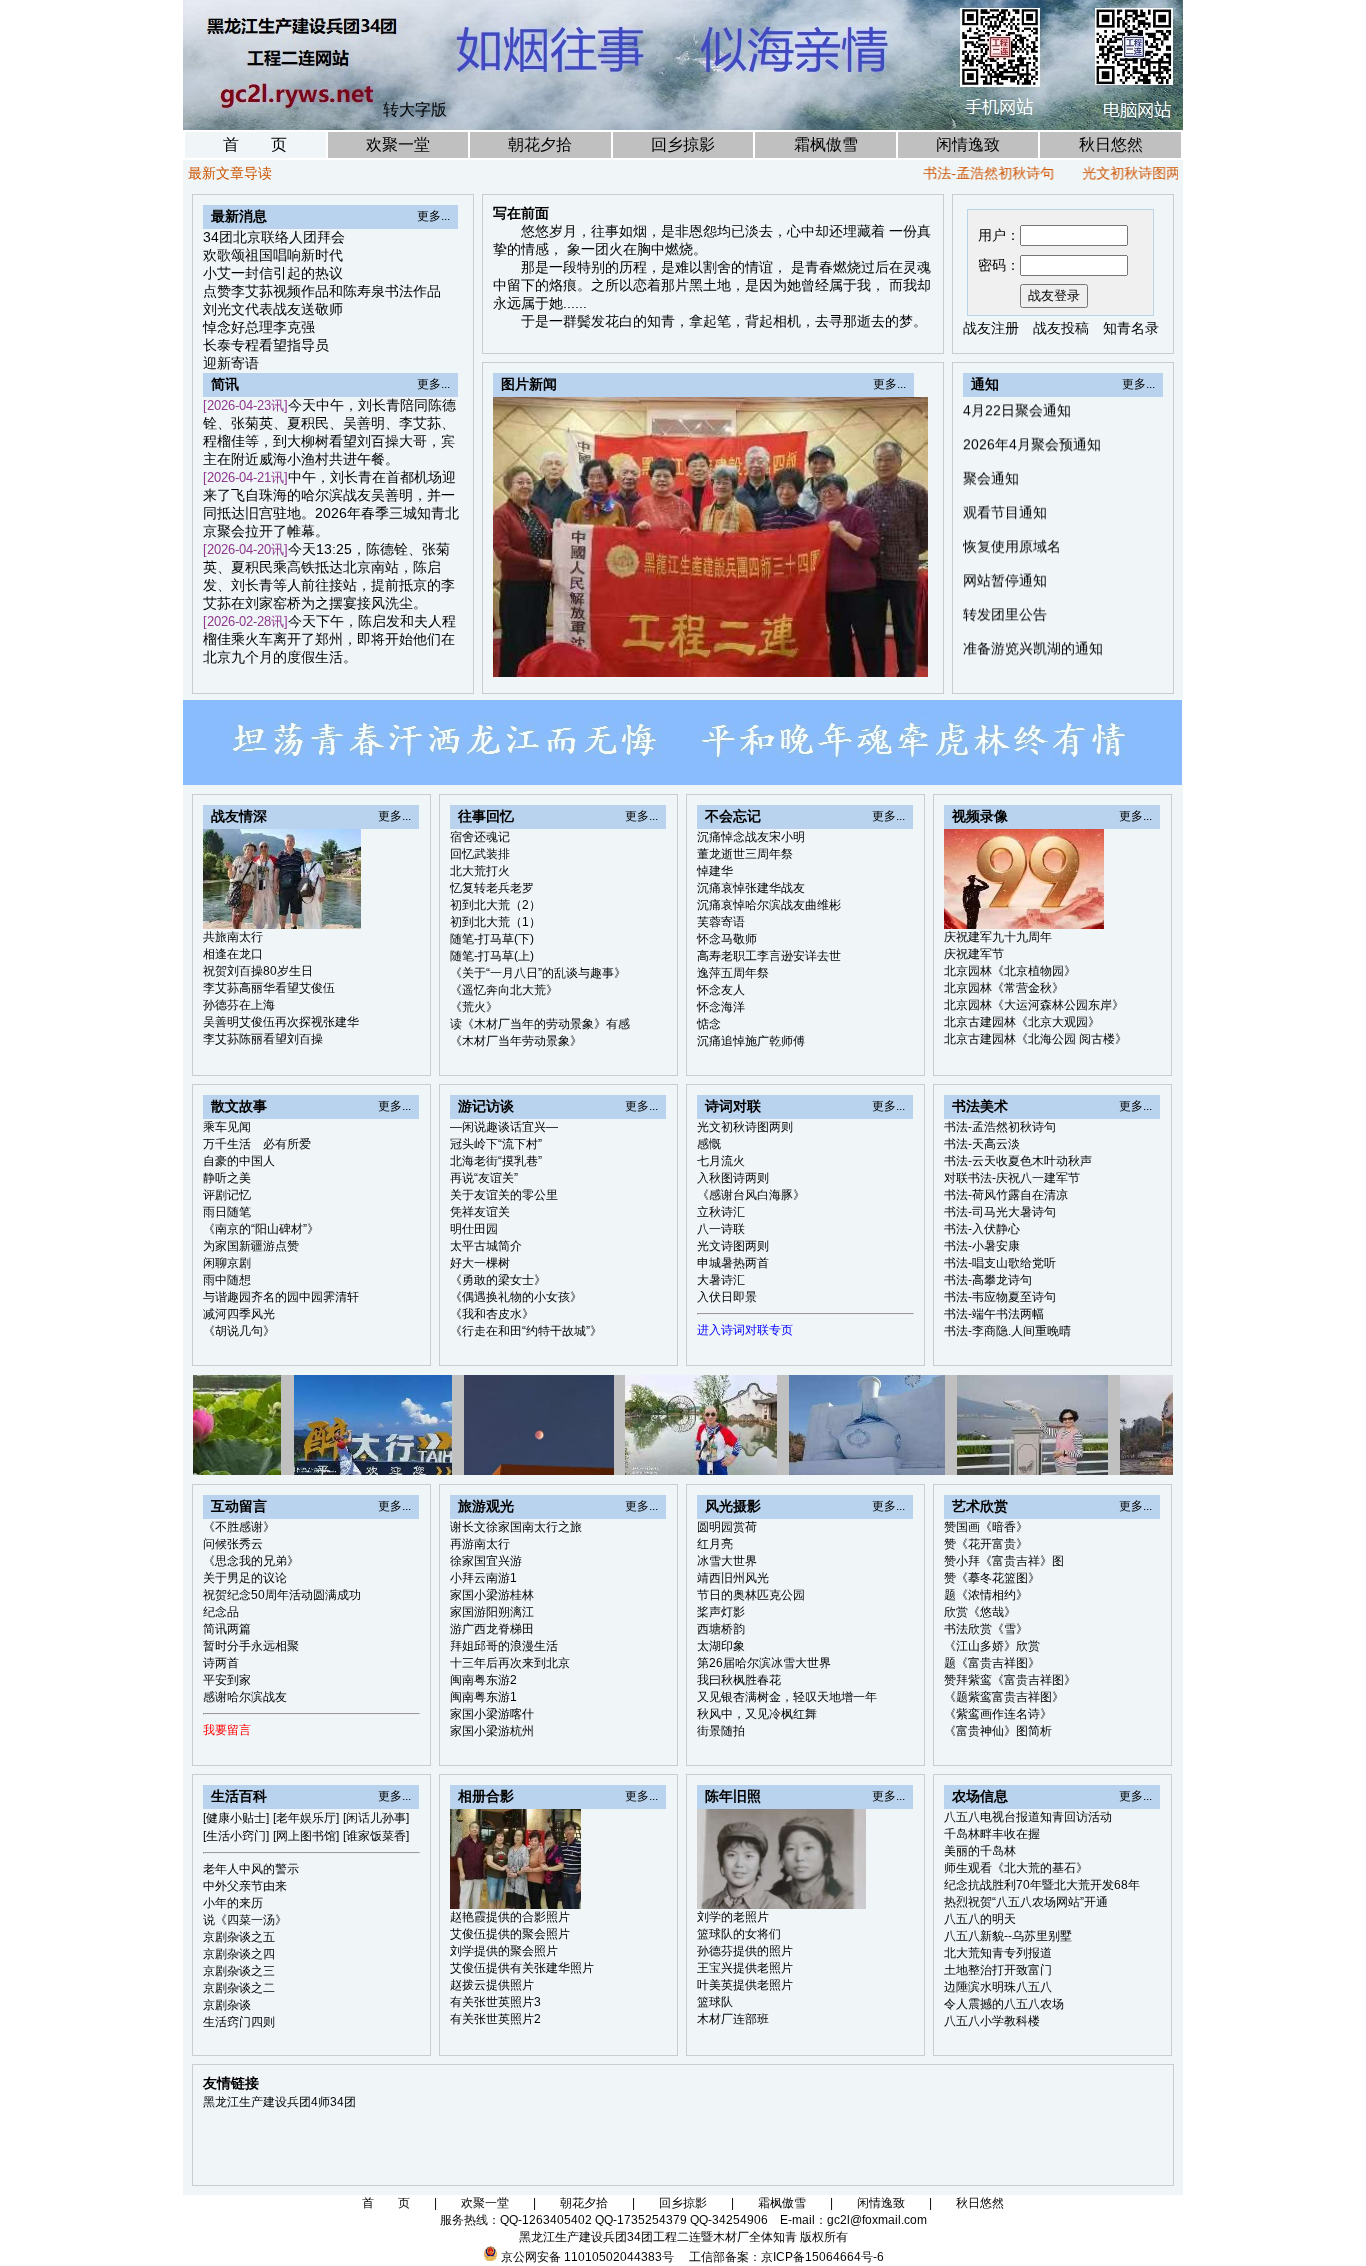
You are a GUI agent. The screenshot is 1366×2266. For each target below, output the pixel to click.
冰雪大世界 (727, 1561)
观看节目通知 (1005, 461)
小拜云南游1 (483, 1578)
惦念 (709, 1024)
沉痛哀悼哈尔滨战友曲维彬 (769, 905)
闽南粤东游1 (483, 1697)
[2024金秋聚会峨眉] (868, 656)
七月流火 (721, 1161)
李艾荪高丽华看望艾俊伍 (269, 988)
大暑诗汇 (721, 1280)
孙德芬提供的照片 (745, 1951)
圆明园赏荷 (727, 1527)
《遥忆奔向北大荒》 (504, 990)
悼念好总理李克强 (259, 327)
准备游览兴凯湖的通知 (1033, 597)
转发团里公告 (1005, 563)
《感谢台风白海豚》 (751, 1195)
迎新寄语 (231, 363)
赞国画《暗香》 (986, 1527)
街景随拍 (721, 1731)
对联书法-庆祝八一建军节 (1012, 1178)
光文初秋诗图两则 (1087, 173)
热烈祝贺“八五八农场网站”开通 (1026, 1902)
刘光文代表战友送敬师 (273, 309)
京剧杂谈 (227, 2005)
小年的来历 (233, 1903)
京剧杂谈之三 (239, 1971)
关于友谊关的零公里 (504, 1195)
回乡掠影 (683, 144)
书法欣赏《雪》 (986, 1629)
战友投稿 (1061, 328)
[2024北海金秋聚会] (891, 656)
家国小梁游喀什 (492, 1714)
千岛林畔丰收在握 (992, 1834)
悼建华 (715, 871)
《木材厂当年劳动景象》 (516, 1041)
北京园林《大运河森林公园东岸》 (1034, 1005)
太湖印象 (721, 1646)
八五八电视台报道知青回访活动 (1028, 1817)
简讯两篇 (227, 1629)
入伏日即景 (727, 1297)
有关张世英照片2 (495, 2019)
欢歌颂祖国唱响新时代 (273, 255)
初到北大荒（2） (495, 905)
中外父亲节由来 (245, 1886)
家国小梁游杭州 (492, 1731)
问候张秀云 (233, 1544)
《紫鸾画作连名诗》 (998, 1714)
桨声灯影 (721, 1612)
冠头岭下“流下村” (496, 1144)
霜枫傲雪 (826, 144)
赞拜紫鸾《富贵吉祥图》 (1010, 1680)
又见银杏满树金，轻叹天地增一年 (787, 1697)
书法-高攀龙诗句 (988, 1280)
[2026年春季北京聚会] (799, 656)
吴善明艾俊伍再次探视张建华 (281, 1022)
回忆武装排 (480, 854)
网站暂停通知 (1005, 529)
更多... (433, 216)
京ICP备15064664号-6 (822, 2257)
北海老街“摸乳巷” (496, 1161)
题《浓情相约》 (986, 1595)
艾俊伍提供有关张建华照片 (522, 1968)
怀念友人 (721, 990)
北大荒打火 (480, 871)
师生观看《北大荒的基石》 (1016, 1868)
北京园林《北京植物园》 (1010, 971)
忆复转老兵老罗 (492, 888)
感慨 (709, 1144)
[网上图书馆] (306, 1836)
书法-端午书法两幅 (994, 1314)
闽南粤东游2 (483, 1680)
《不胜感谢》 (239, 1527)
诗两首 (221, 1663)
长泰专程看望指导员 (266, 345)
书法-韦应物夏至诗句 (1000, 1297)
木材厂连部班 (733, 2019)
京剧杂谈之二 (239, 1988)
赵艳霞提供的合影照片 (510, 1917)
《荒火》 (474, 1007)
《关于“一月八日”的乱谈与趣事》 (538, 973)
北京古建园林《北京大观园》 (1022, 1022)
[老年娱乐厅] (306, 1818)
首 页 (255, 144)
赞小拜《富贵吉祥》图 (1004, 1561)
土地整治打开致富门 (998, 1970)
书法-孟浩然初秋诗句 (937, 173)
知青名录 (1131, 328)
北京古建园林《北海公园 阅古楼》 (1035, 1039)
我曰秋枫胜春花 (739, 1680)
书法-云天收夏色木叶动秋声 (1018, 1161)
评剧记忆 (227, 1195)
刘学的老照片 (733, 1917)
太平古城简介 (486, 1246)
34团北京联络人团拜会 (274, 237)
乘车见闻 (227, 1127)
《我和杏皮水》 (492, 1314)
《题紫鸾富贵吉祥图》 (1004, 1697)
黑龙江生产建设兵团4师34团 (279, 2102)
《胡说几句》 (239, 1331)
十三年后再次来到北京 (510, 1663)
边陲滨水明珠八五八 (998, 1987)
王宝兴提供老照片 (745, 1968)
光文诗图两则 (733, 1246)
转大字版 (415, 109)
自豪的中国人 (239, 1161)
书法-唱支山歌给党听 (1000, 1263)
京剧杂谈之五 (239, 1937)
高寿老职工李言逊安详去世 (769, 956)
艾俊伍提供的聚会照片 (510, 1934)
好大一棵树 (480, 1263)
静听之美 (227, 1178)
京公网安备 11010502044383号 (587, 2257)
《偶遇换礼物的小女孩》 (516, 1297)
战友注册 (991, 328)
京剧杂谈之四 (239, 1954)
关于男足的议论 (245, 1578)
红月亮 (715, 1544)
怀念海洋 (721, 1007)
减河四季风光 (239, 1314)
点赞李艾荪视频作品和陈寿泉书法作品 (322, 291)
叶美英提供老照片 (745, 1985)
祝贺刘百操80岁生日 (258, 971)
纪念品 (221, 1612)
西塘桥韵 (721, 1629)
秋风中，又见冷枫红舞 (757, 1714)
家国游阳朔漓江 (492, 1612)
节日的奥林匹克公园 (751, 1595)
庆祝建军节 (974, 954)
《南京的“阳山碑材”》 (261, 1229)
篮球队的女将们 (739, 1934)
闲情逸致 (968, 144)
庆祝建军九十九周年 (998, 937)
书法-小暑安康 (982, 1246)
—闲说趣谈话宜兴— (504, 1127)
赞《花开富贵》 (986, 1544)
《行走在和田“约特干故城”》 (526, 1331)
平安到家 (227, 1680)
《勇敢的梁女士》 (498, 1280)
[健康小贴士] (236, 1818)
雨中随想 (227, 1280)
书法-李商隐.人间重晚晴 (1007, 1331)
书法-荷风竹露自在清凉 (1006, 1195)
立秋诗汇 (721, 1212)
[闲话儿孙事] (376, 1818)
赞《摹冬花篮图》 (992, 1578)
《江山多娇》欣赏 (992, 1646)
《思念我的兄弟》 (251, 1561)
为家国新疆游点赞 (251, 1246)
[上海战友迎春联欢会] (822, 656)
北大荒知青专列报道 (998, 1953)
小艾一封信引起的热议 (273, 273)
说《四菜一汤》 (245, 1920)
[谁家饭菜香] (376, 1836)
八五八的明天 (980, 1919)
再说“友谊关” (484, 1178)
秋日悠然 (1111, 144)
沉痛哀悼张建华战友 (751, 888)
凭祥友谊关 (480, 1212)
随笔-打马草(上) (492, 956)
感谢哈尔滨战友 (245, 1697)
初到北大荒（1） (495, 922)
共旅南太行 (233, 937)
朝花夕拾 (540, 144)
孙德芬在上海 (239, 1005)
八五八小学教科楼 (992, 2021)
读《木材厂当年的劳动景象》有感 (540, 1024)
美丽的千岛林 (980, 1851)
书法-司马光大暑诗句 (1000, 1212)
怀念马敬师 (727, 939)
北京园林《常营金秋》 (1004, 988)
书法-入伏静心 (982, 1229)
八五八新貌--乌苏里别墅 (1008, 1936)
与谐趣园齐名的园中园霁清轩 (281, 1297)
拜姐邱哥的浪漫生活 (504, 1646)
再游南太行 (480, 1544)
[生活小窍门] (236, 1836)
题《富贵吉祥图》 (992, 1663)
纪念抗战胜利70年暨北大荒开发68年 (1042, 1885)
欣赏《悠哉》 (980, 1612)
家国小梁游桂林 (492, 1595)
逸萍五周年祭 (733, 973)
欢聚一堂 (398, 144)
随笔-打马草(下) (492, 939)
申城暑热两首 (733, 1263)
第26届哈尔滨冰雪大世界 (764, 1663)
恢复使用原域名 (1012, 495)
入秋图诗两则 (733, 1178)
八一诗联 (721, 1229)
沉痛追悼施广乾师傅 (751, 1041)
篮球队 (715, 2002)
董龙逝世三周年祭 (745, 854)
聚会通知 (991, 427)
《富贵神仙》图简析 (998, 1731)
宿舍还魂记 (480, 837)
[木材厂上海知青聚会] (914, 656)
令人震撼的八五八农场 (1004, 2004)
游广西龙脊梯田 (492, 1629)
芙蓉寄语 (721, 922)
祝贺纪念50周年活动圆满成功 (282, 1595)
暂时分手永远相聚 (251, 1646)
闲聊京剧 (227, 1263)
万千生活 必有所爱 (257, 1144)
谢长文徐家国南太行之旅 (516, 1527)
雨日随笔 (227, 1212)
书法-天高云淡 (982, 1144)
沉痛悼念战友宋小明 (751, 837)
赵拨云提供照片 (492, 1985)
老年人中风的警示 (251, 1869)
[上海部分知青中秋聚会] (845, 656)
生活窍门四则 (239, 2022)
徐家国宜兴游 (486, 1561)
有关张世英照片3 (495, 2002)
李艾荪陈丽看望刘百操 (263, 1039)
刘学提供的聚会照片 (504, 1951)
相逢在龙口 (233, 954)
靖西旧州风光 (733, 1578)
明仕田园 (474, 1229)
